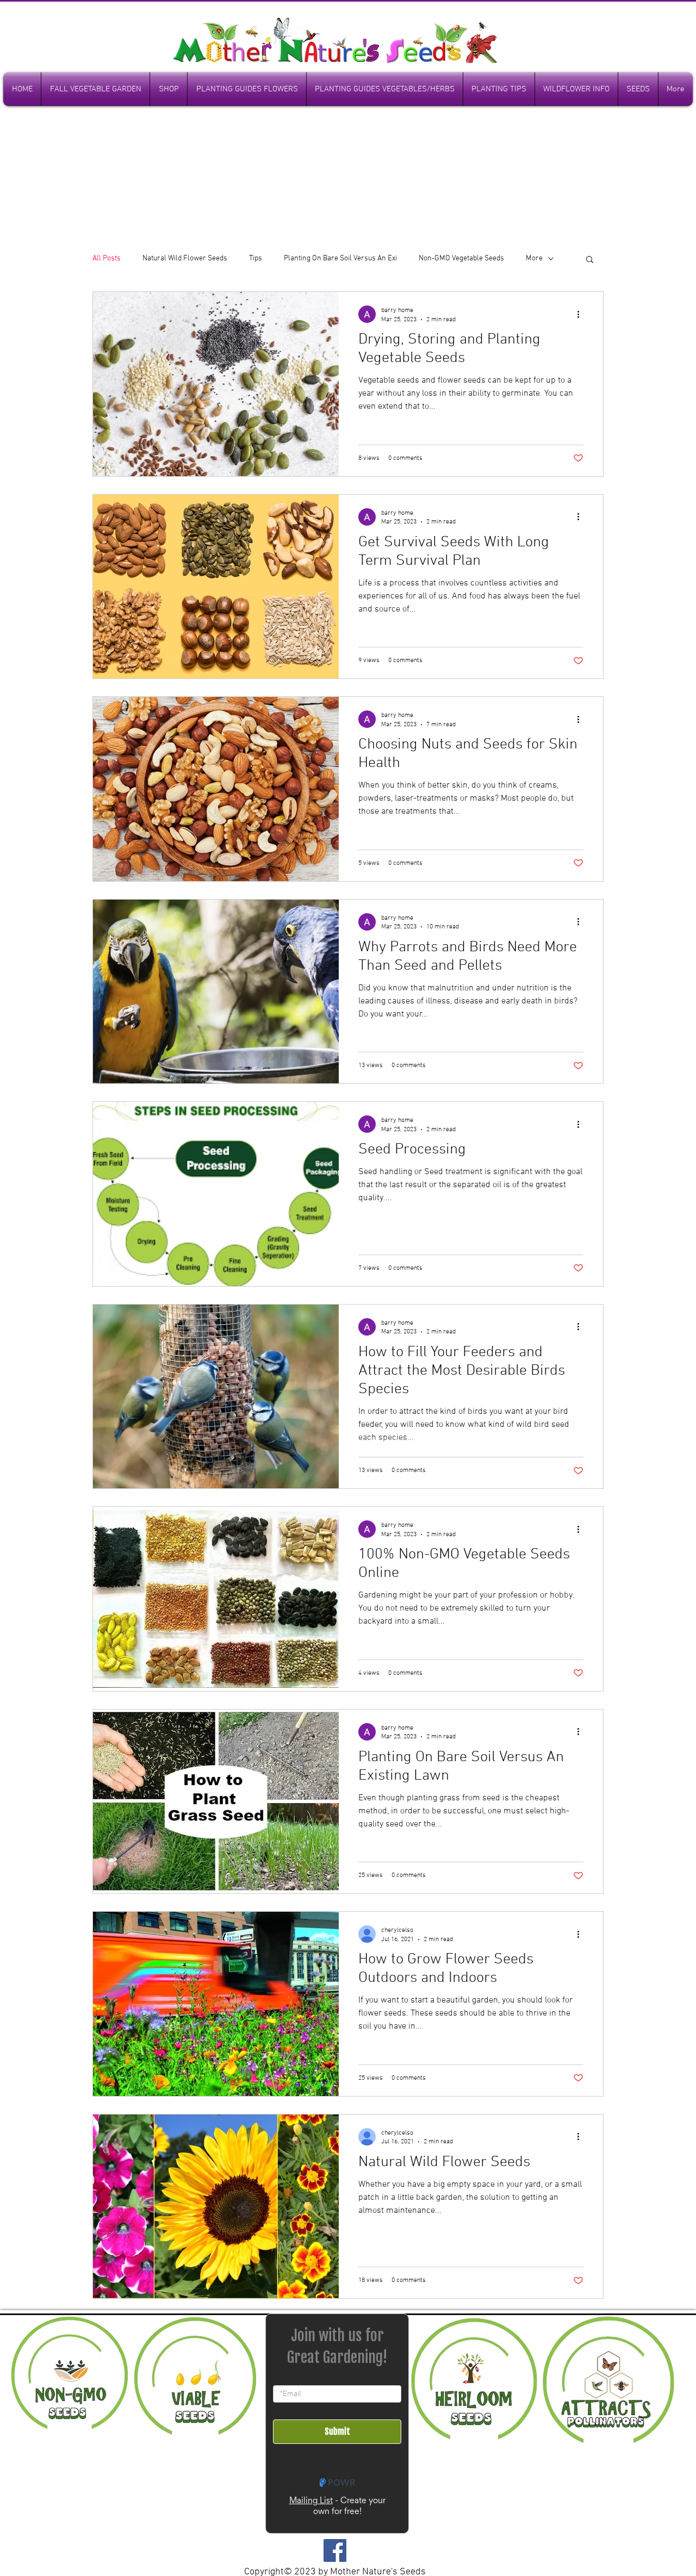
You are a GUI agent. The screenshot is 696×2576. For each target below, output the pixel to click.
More (534, 258)
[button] (590, 260)
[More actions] (582, 314)
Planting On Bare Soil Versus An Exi (340, 258)
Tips (256, 258)
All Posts (107, 258)
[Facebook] (335, 2550)
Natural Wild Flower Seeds (185, 258)
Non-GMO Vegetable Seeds (461, 258)
